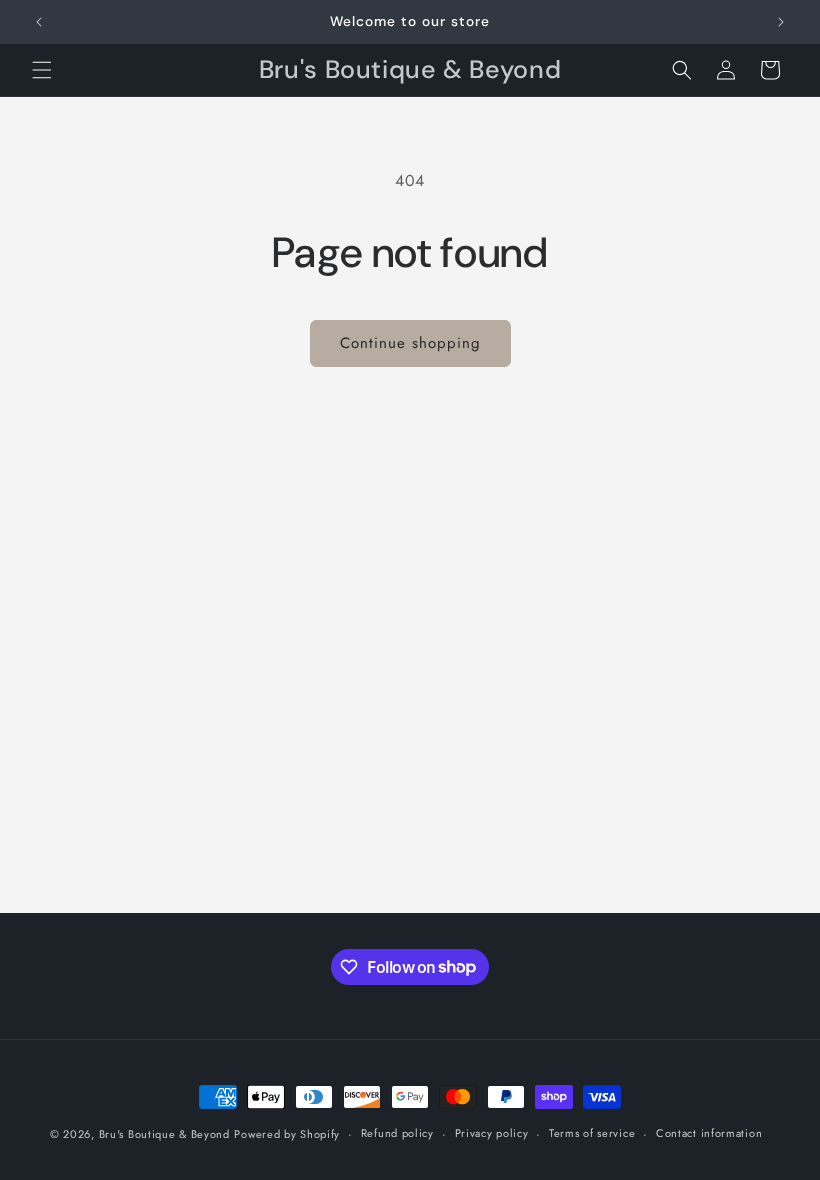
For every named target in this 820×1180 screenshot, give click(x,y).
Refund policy (397, 1133)
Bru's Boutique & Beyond (164, 1134)
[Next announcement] (781, 22)
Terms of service (592, 1133)
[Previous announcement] (39, 22)
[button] (42, 70)
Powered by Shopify (287, 1134)
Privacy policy (492, 1133)
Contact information (709, 1133)
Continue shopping (410, 343)
